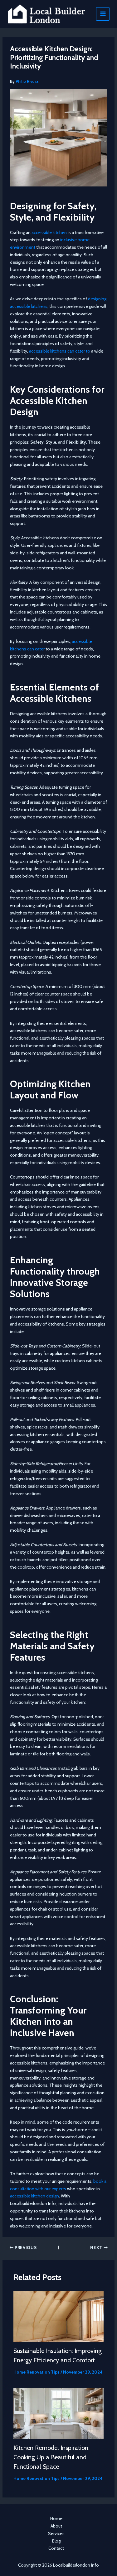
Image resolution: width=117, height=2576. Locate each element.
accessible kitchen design (34, 2196)
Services (56, 2533)
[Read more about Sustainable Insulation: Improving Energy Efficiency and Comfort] (59, 2316)
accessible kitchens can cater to (60, 351)
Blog (56, 2541)
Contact (56, 2548)
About (56, 2526)
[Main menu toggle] (103, 14)
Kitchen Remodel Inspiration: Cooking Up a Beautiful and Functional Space (51, 2457)
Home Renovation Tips (37, 2372)
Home (56, 2518)
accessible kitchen (49, 232)
